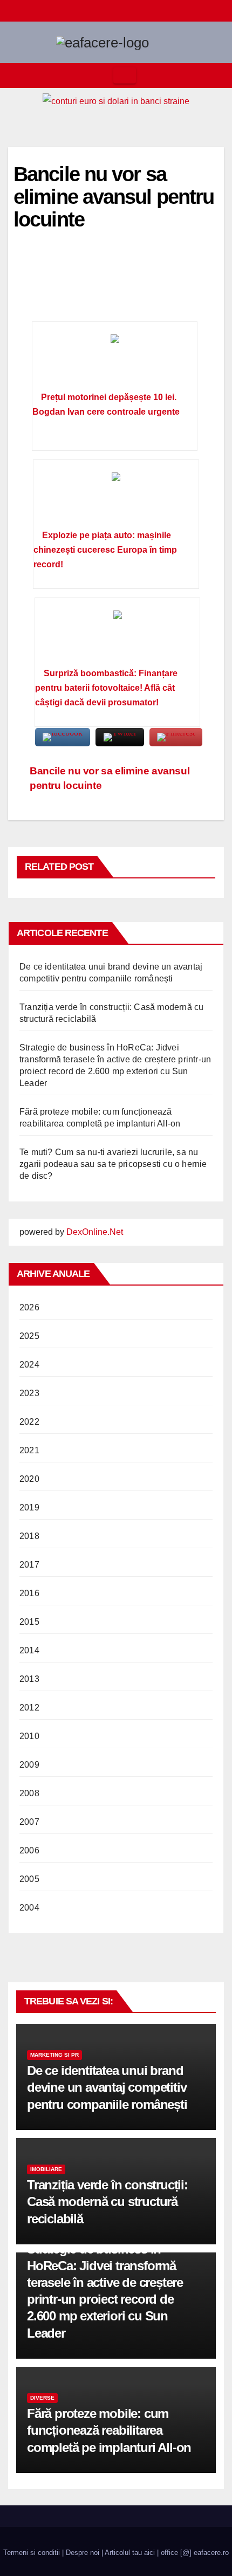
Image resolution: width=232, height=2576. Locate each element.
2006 (29, 1850)
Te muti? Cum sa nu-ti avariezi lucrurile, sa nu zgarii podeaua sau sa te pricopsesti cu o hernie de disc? (113, 1164)
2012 (29, 1708)
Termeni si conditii (32, 2553)
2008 (29, 1793)
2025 (29, 1336)
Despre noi (83, 2553)
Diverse (42, 2398)
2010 (29, 1736)
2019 (29, 1507)
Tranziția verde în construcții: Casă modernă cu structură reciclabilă (107, 2201)
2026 (29, 1307)
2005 (29, 1879)
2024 (29, 1365)
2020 (29, 1479)
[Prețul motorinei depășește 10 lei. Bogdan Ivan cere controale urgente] (115, 360)
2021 (29, 1450)
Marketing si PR (54, 2055)
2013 (29, 1679)
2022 (29, 1422)
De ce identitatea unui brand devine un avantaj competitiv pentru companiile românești (107, 2087)
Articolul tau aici (130, 2553)
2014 (29, 1650)
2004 (29, 1908)
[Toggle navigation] (125, 75)
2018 (29, 1536)
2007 (29, 1822)
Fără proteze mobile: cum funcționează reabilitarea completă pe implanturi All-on (109, 2430)
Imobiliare (46, 2169)
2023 (29, 1393)
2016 (29, 1593)
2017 (29, 1565)
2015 (29, 1622)
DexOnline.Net (95, 1232)
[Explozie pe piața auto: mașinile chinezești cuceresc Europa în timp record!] (116, 498)
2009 (29, 1765)
